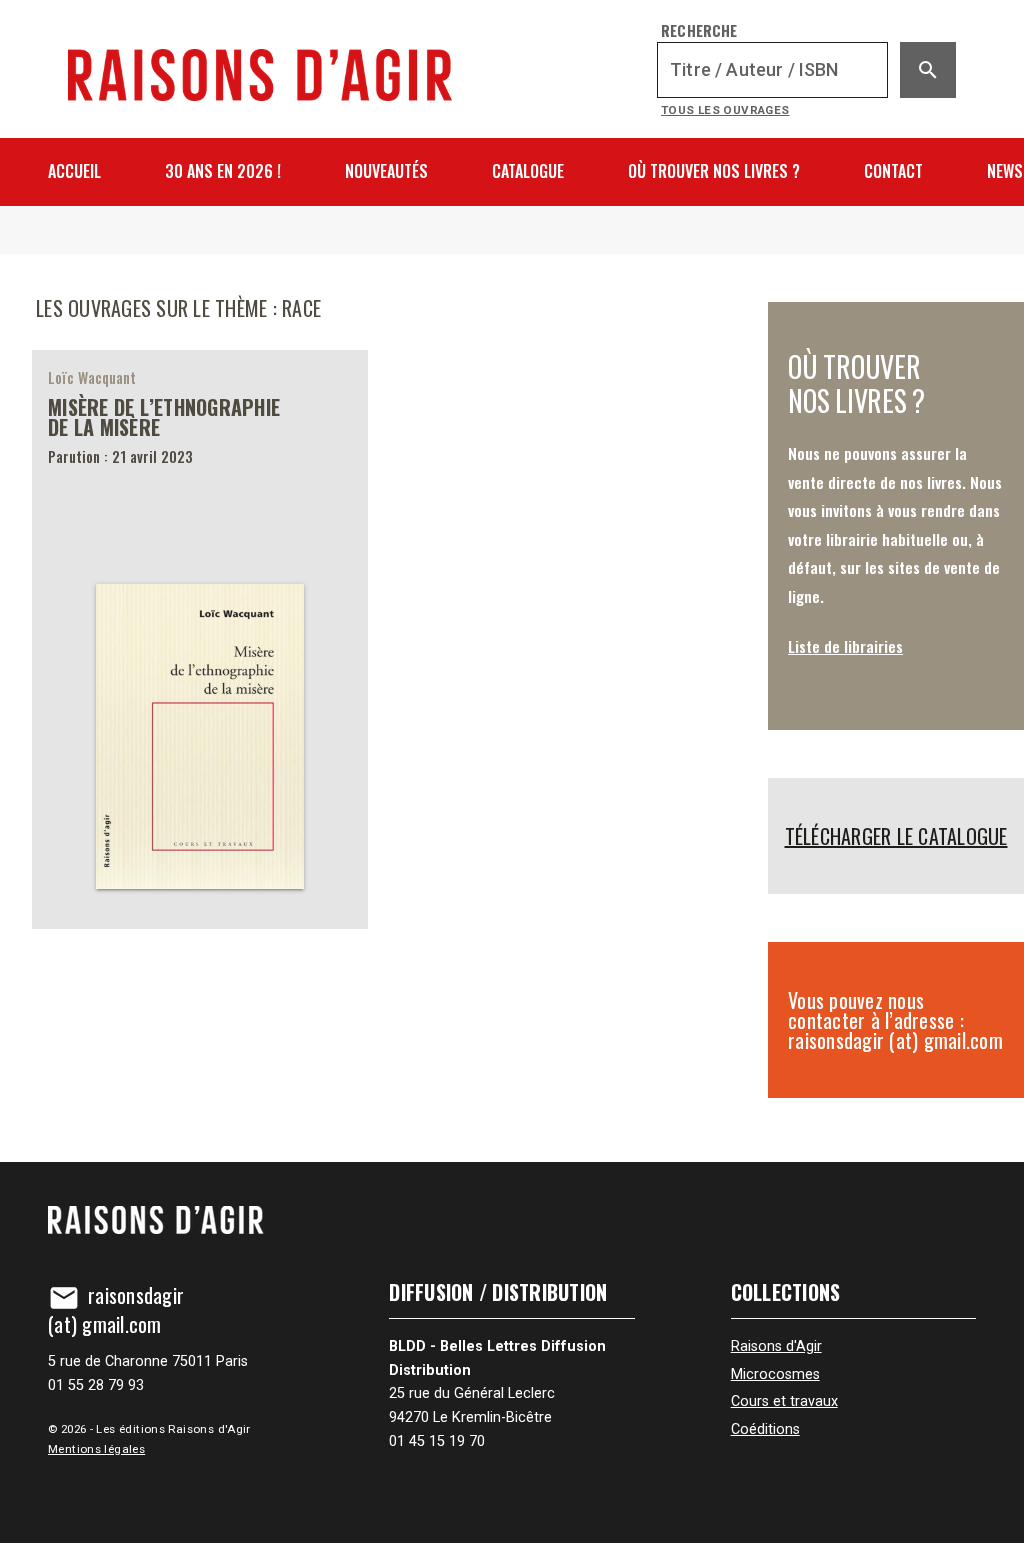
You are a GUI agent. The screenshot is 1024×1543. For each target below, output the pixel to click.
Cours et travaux (784, 1401)
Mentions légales (96, 1449)
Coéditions (765, 1429)
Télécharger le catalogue (896, 836)
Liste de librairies (845, 646)
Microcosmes (775, 1374)
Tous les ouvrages (725, 110)
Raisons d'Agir (776, 1346)
